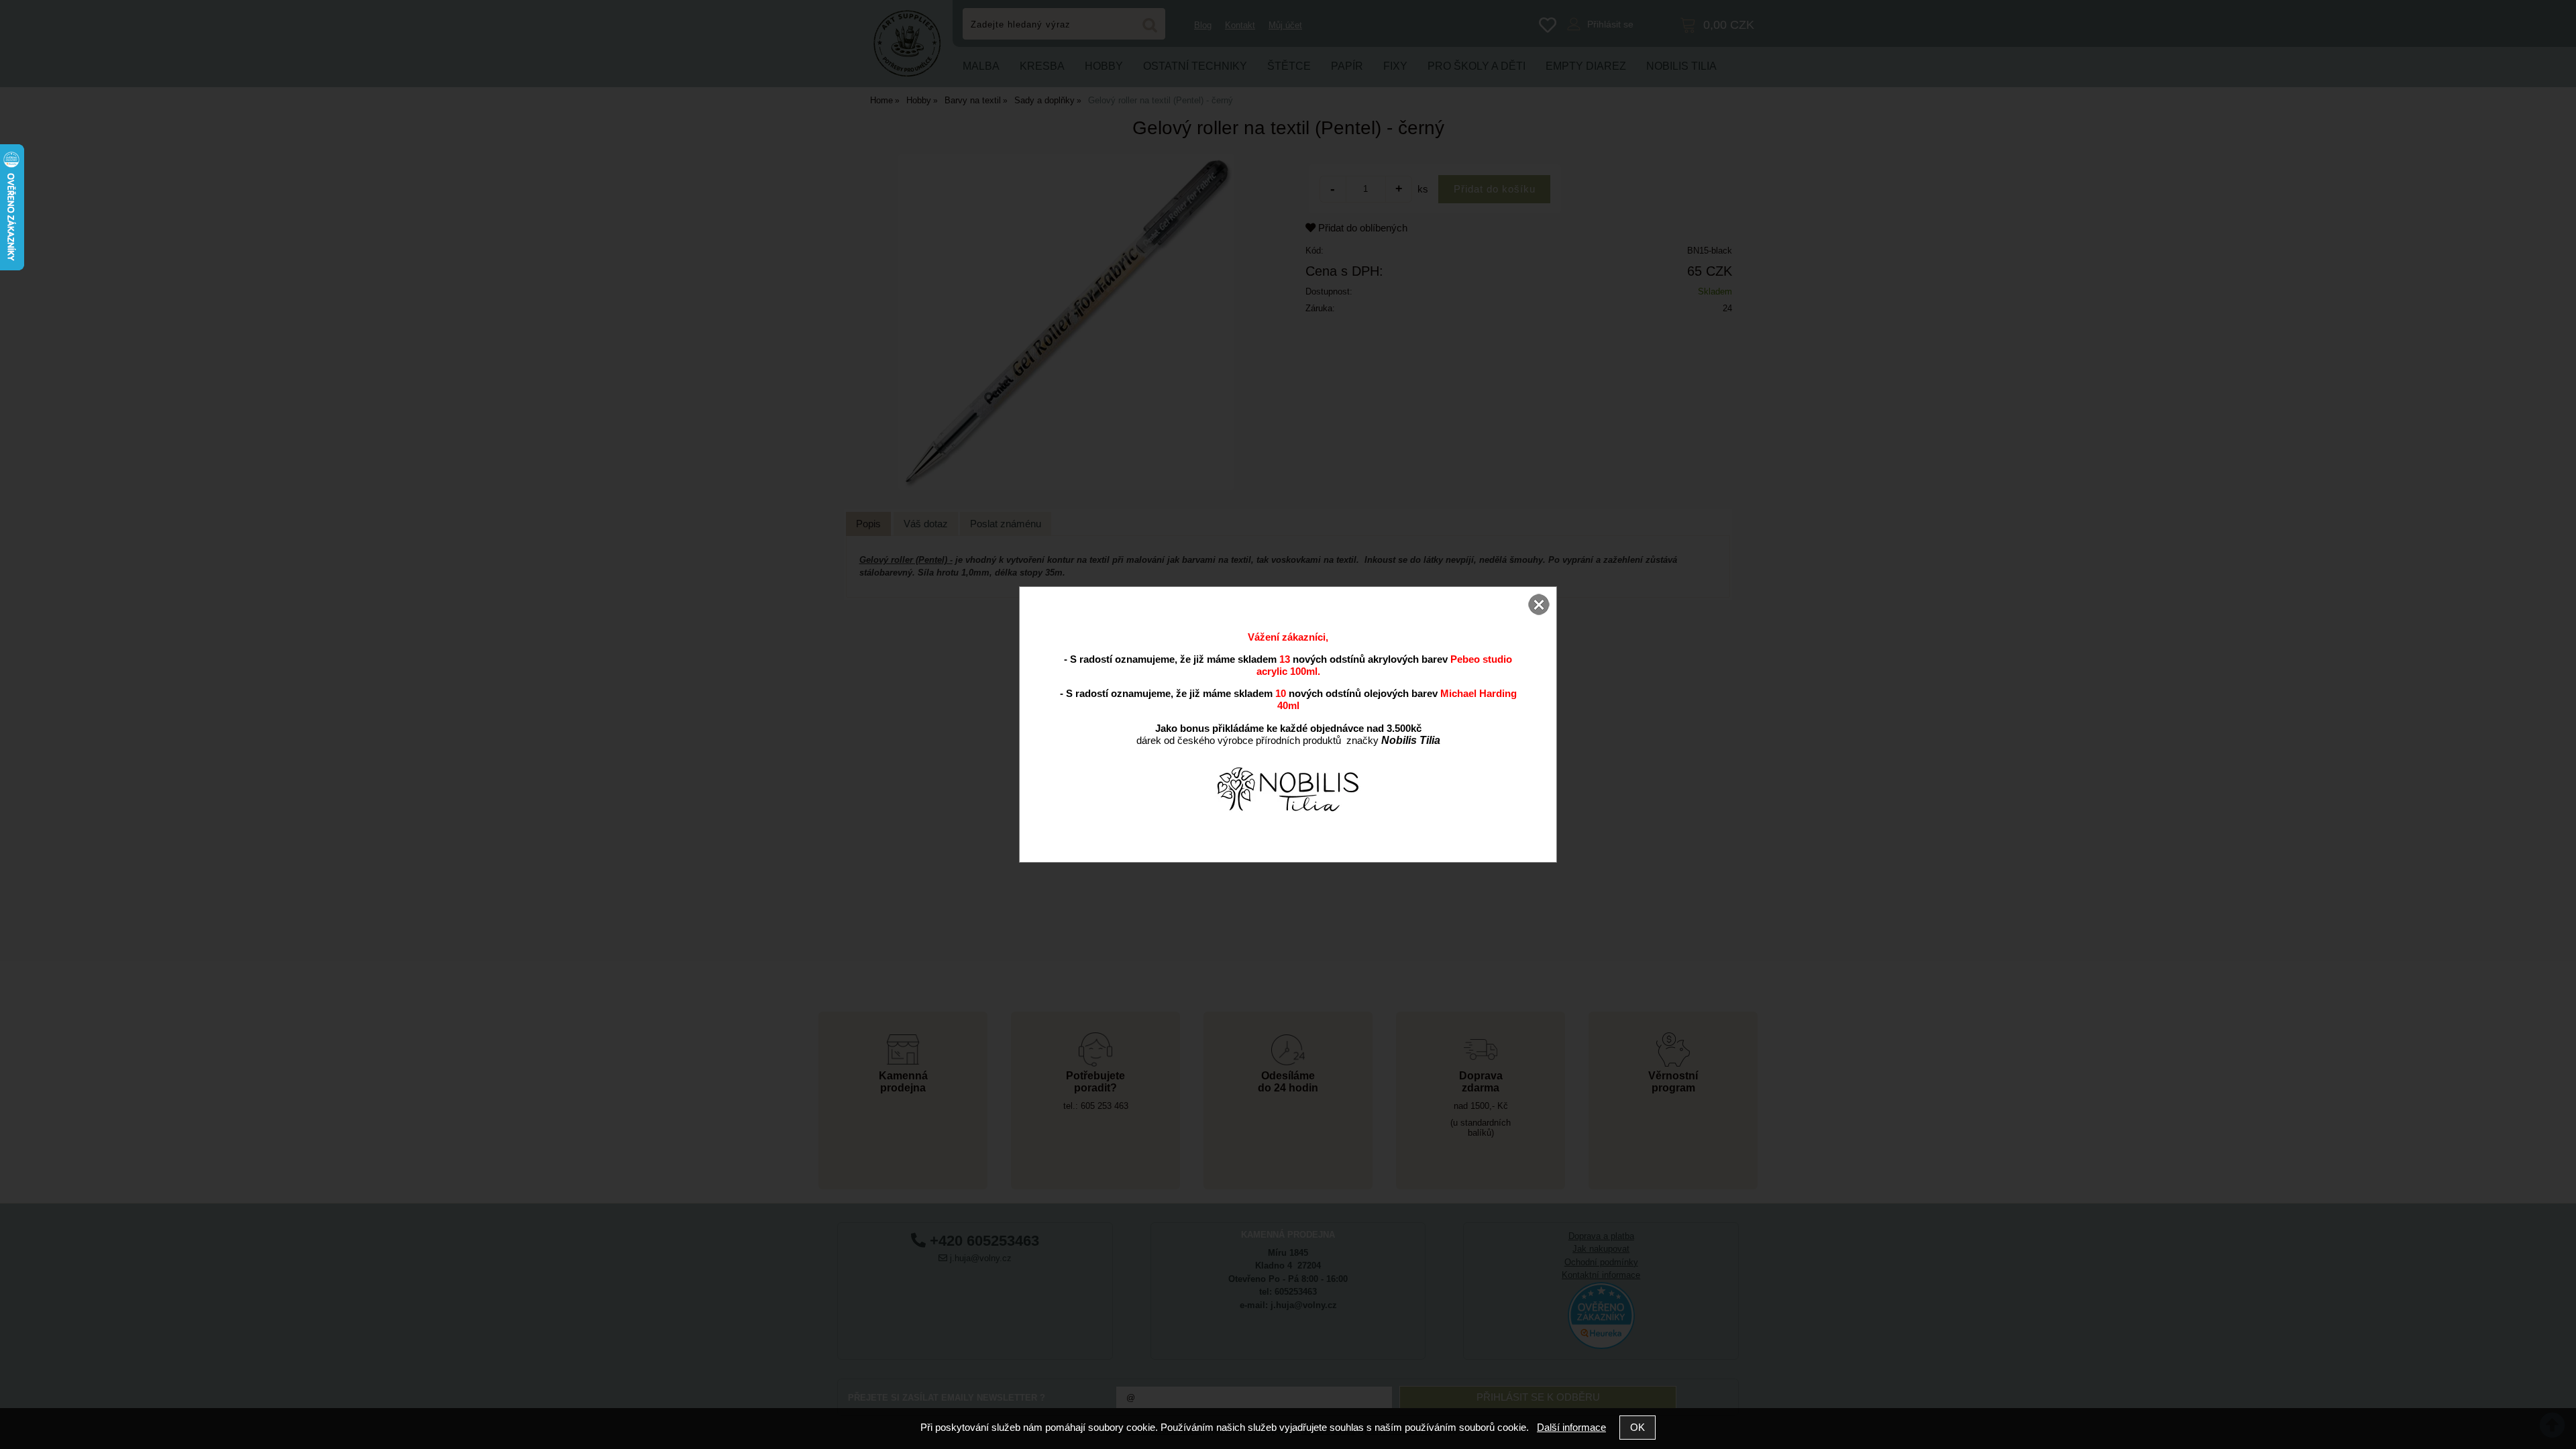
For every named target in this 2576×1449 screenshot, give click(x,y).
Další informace (1571, 1427)
